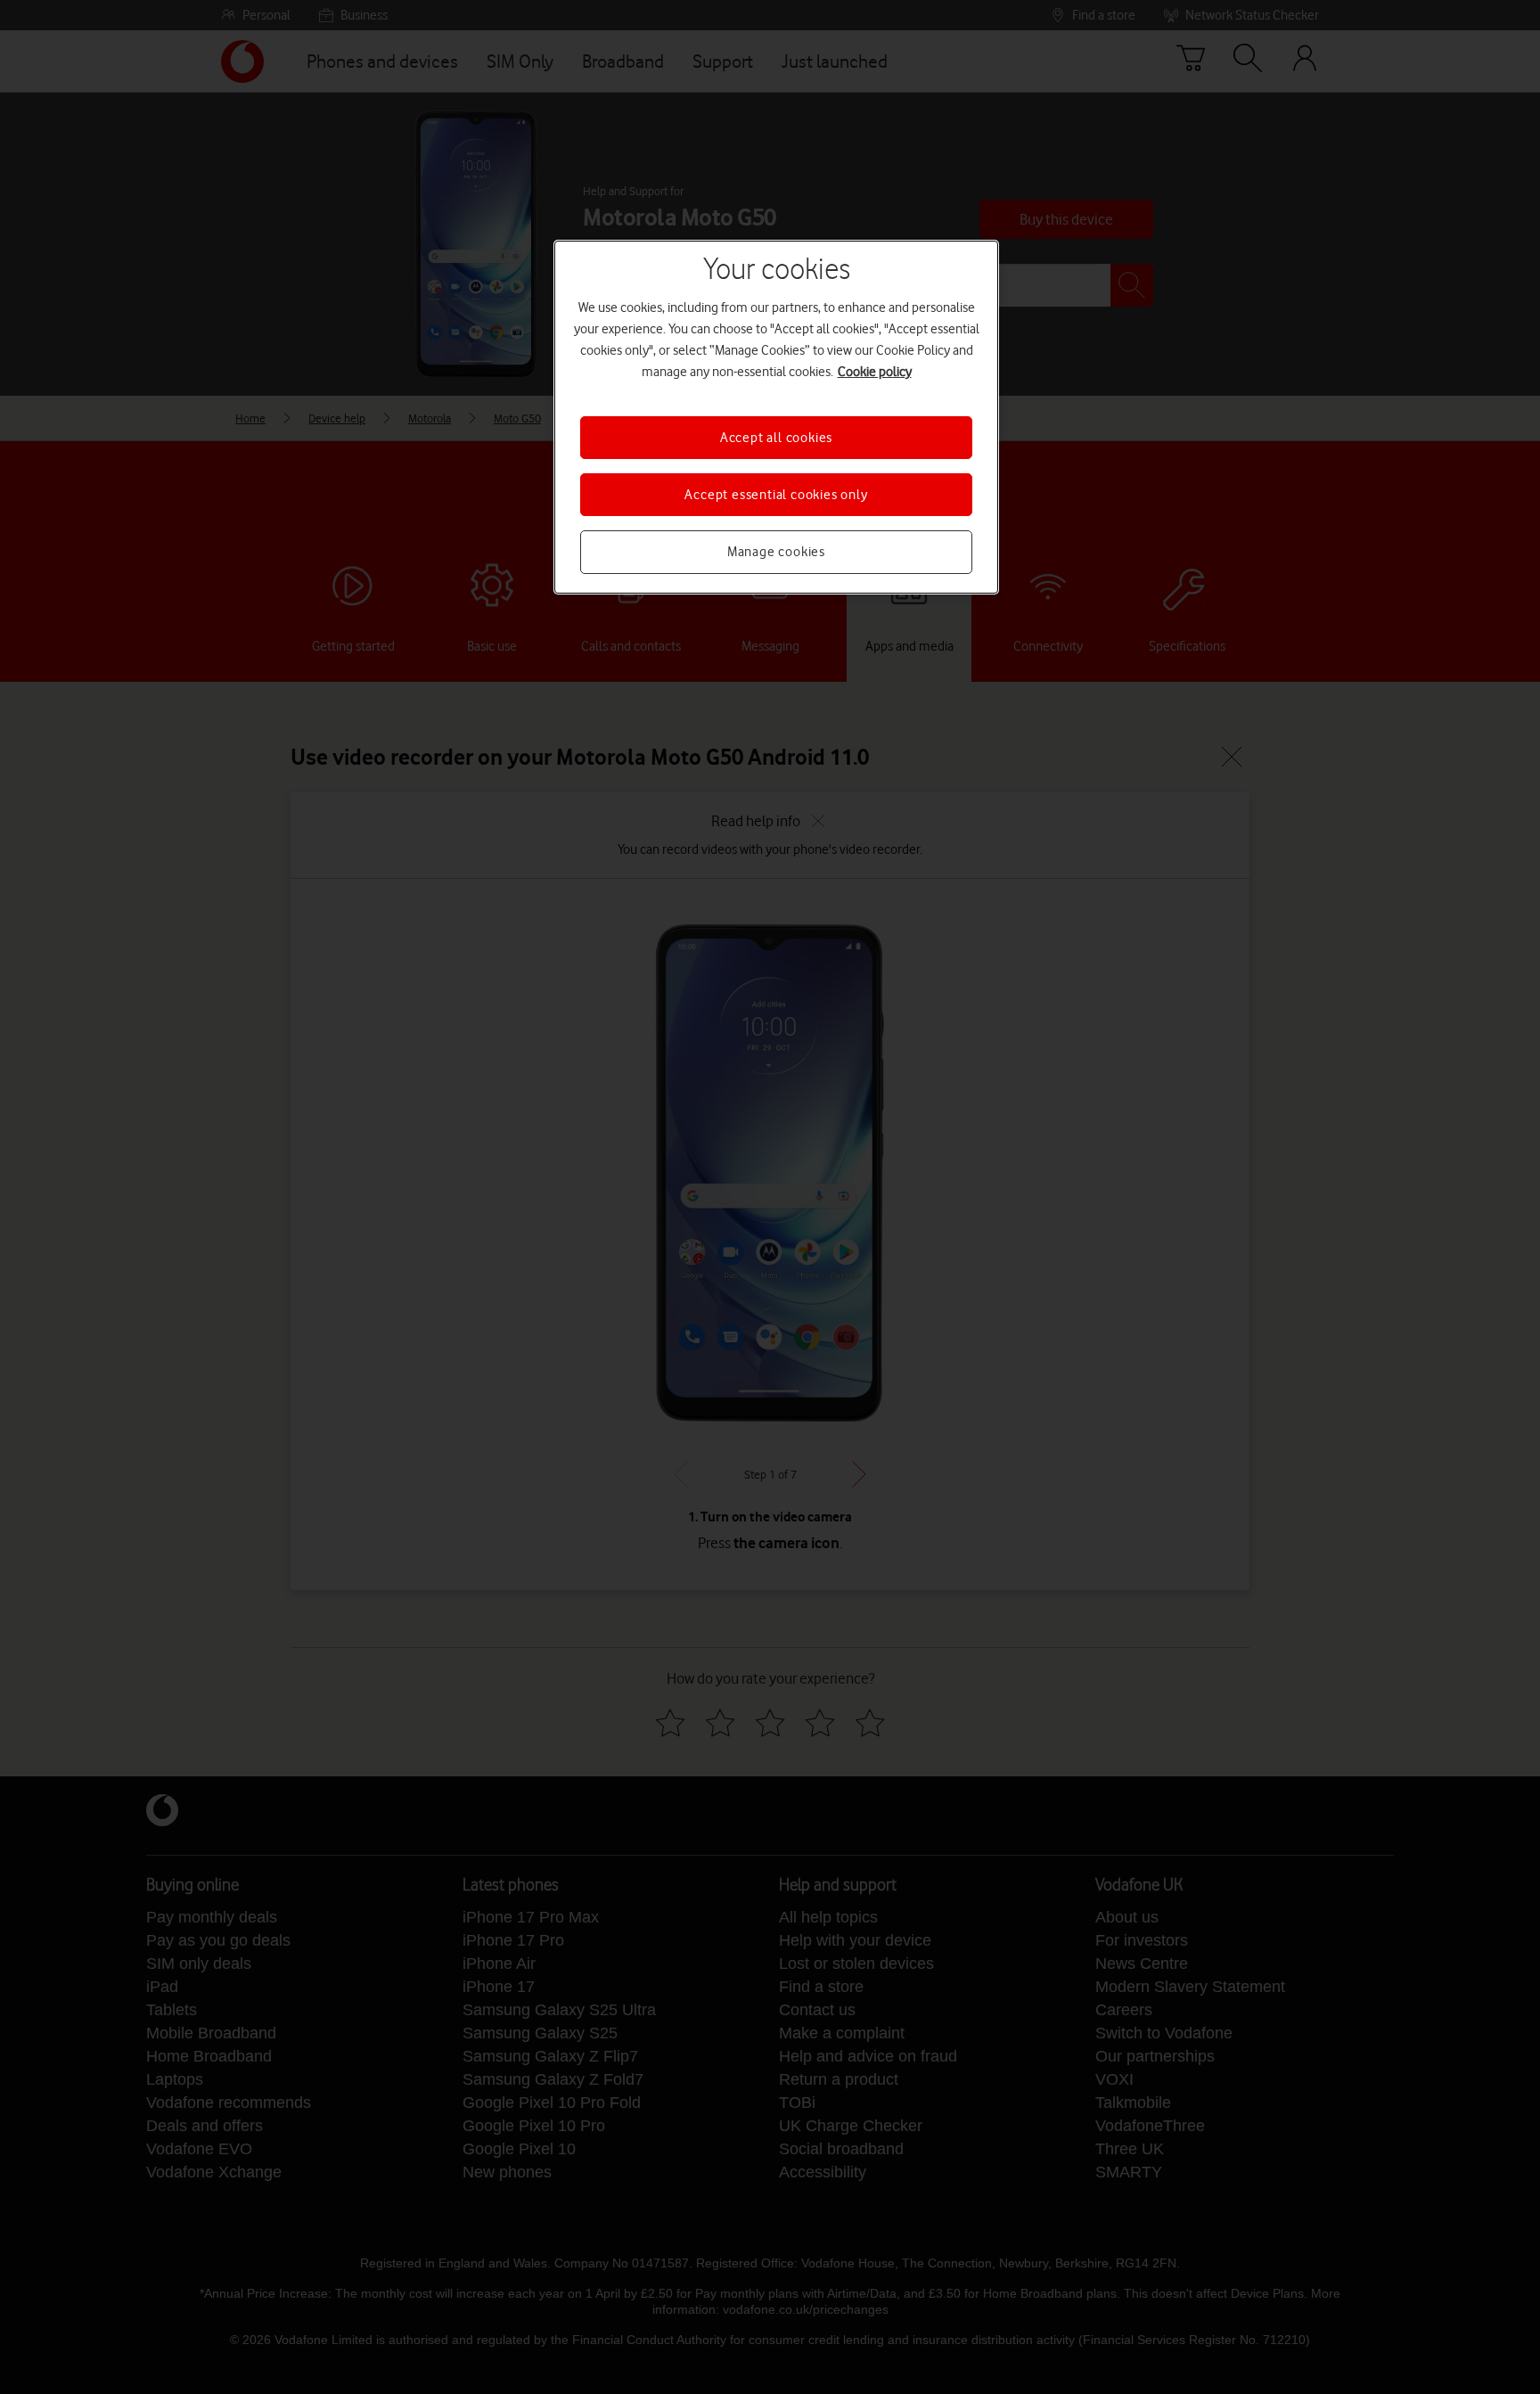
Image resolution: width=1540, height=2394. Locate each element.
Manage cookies (776, 552)
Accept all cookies (776, 438)
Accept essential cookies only (776, 495)
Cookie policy (875, 372)
